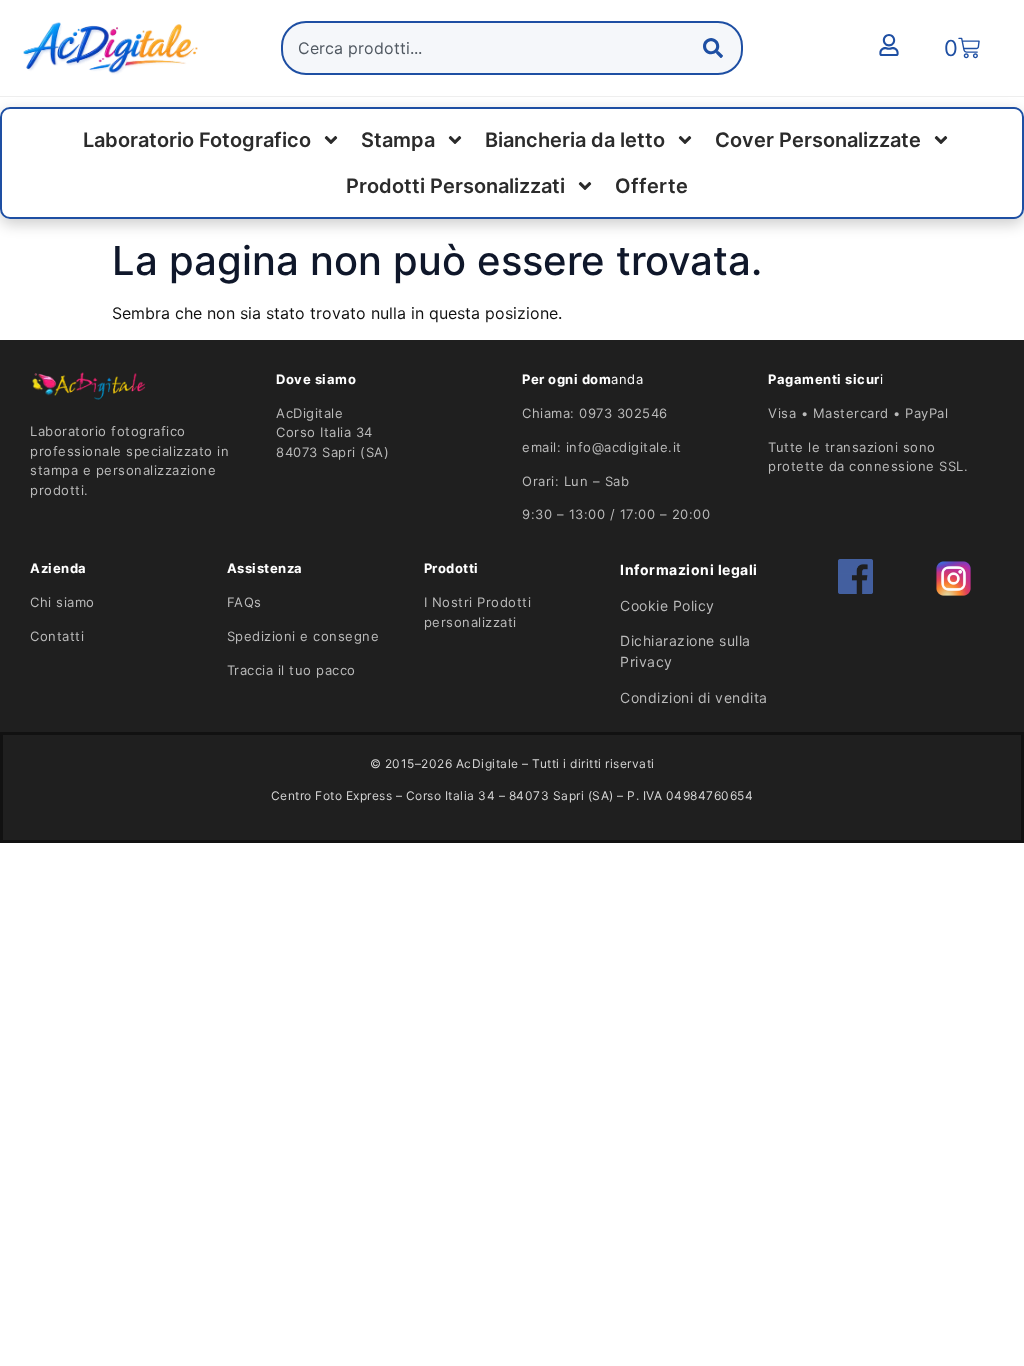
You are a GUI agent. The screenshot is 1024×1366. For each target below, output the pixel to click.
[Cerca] (717, 48)
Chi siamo (62, 602)
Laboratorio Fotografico (197, 140)
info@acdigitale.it (624, 447)
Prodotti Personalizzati (455, 186)
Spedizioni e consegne (303, 636)
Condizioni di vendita (694, 697)
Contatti (57, 636)
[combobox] (512, 48)
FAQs (244, 602)
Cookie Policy (667, 605)
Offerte (651, 186)
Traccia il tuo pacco (291, 670)
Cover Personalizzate (818, 140)
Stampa (398, 140)
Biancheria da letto (575, 140)
